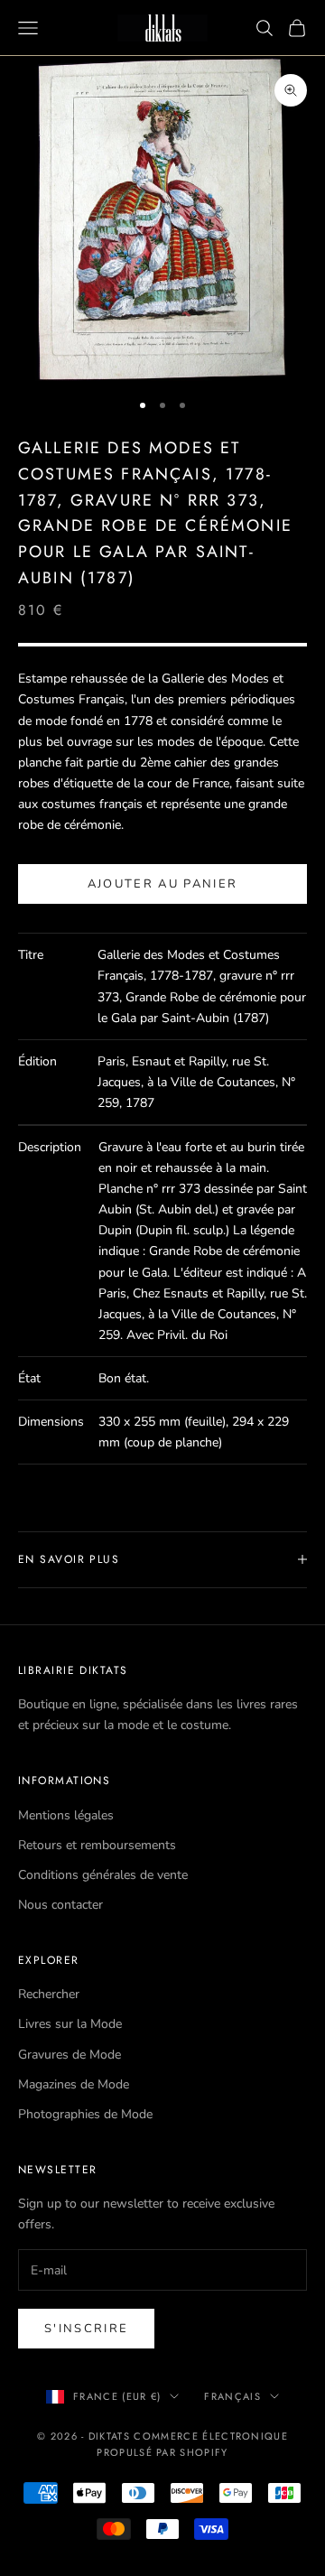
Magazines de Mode (74, 2084)
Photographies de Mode (85, 2114)
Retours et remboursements (97, 1845)
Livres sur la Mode (70, 2024)
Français (232, 2396)
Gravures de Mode (70, 2055)
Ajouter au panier (163, 884)
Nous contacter (60, 1905)
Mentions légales (66, 1815)
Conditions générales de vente (103, 1875)
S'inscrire (86, 2329)
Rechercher (49, 1994)
